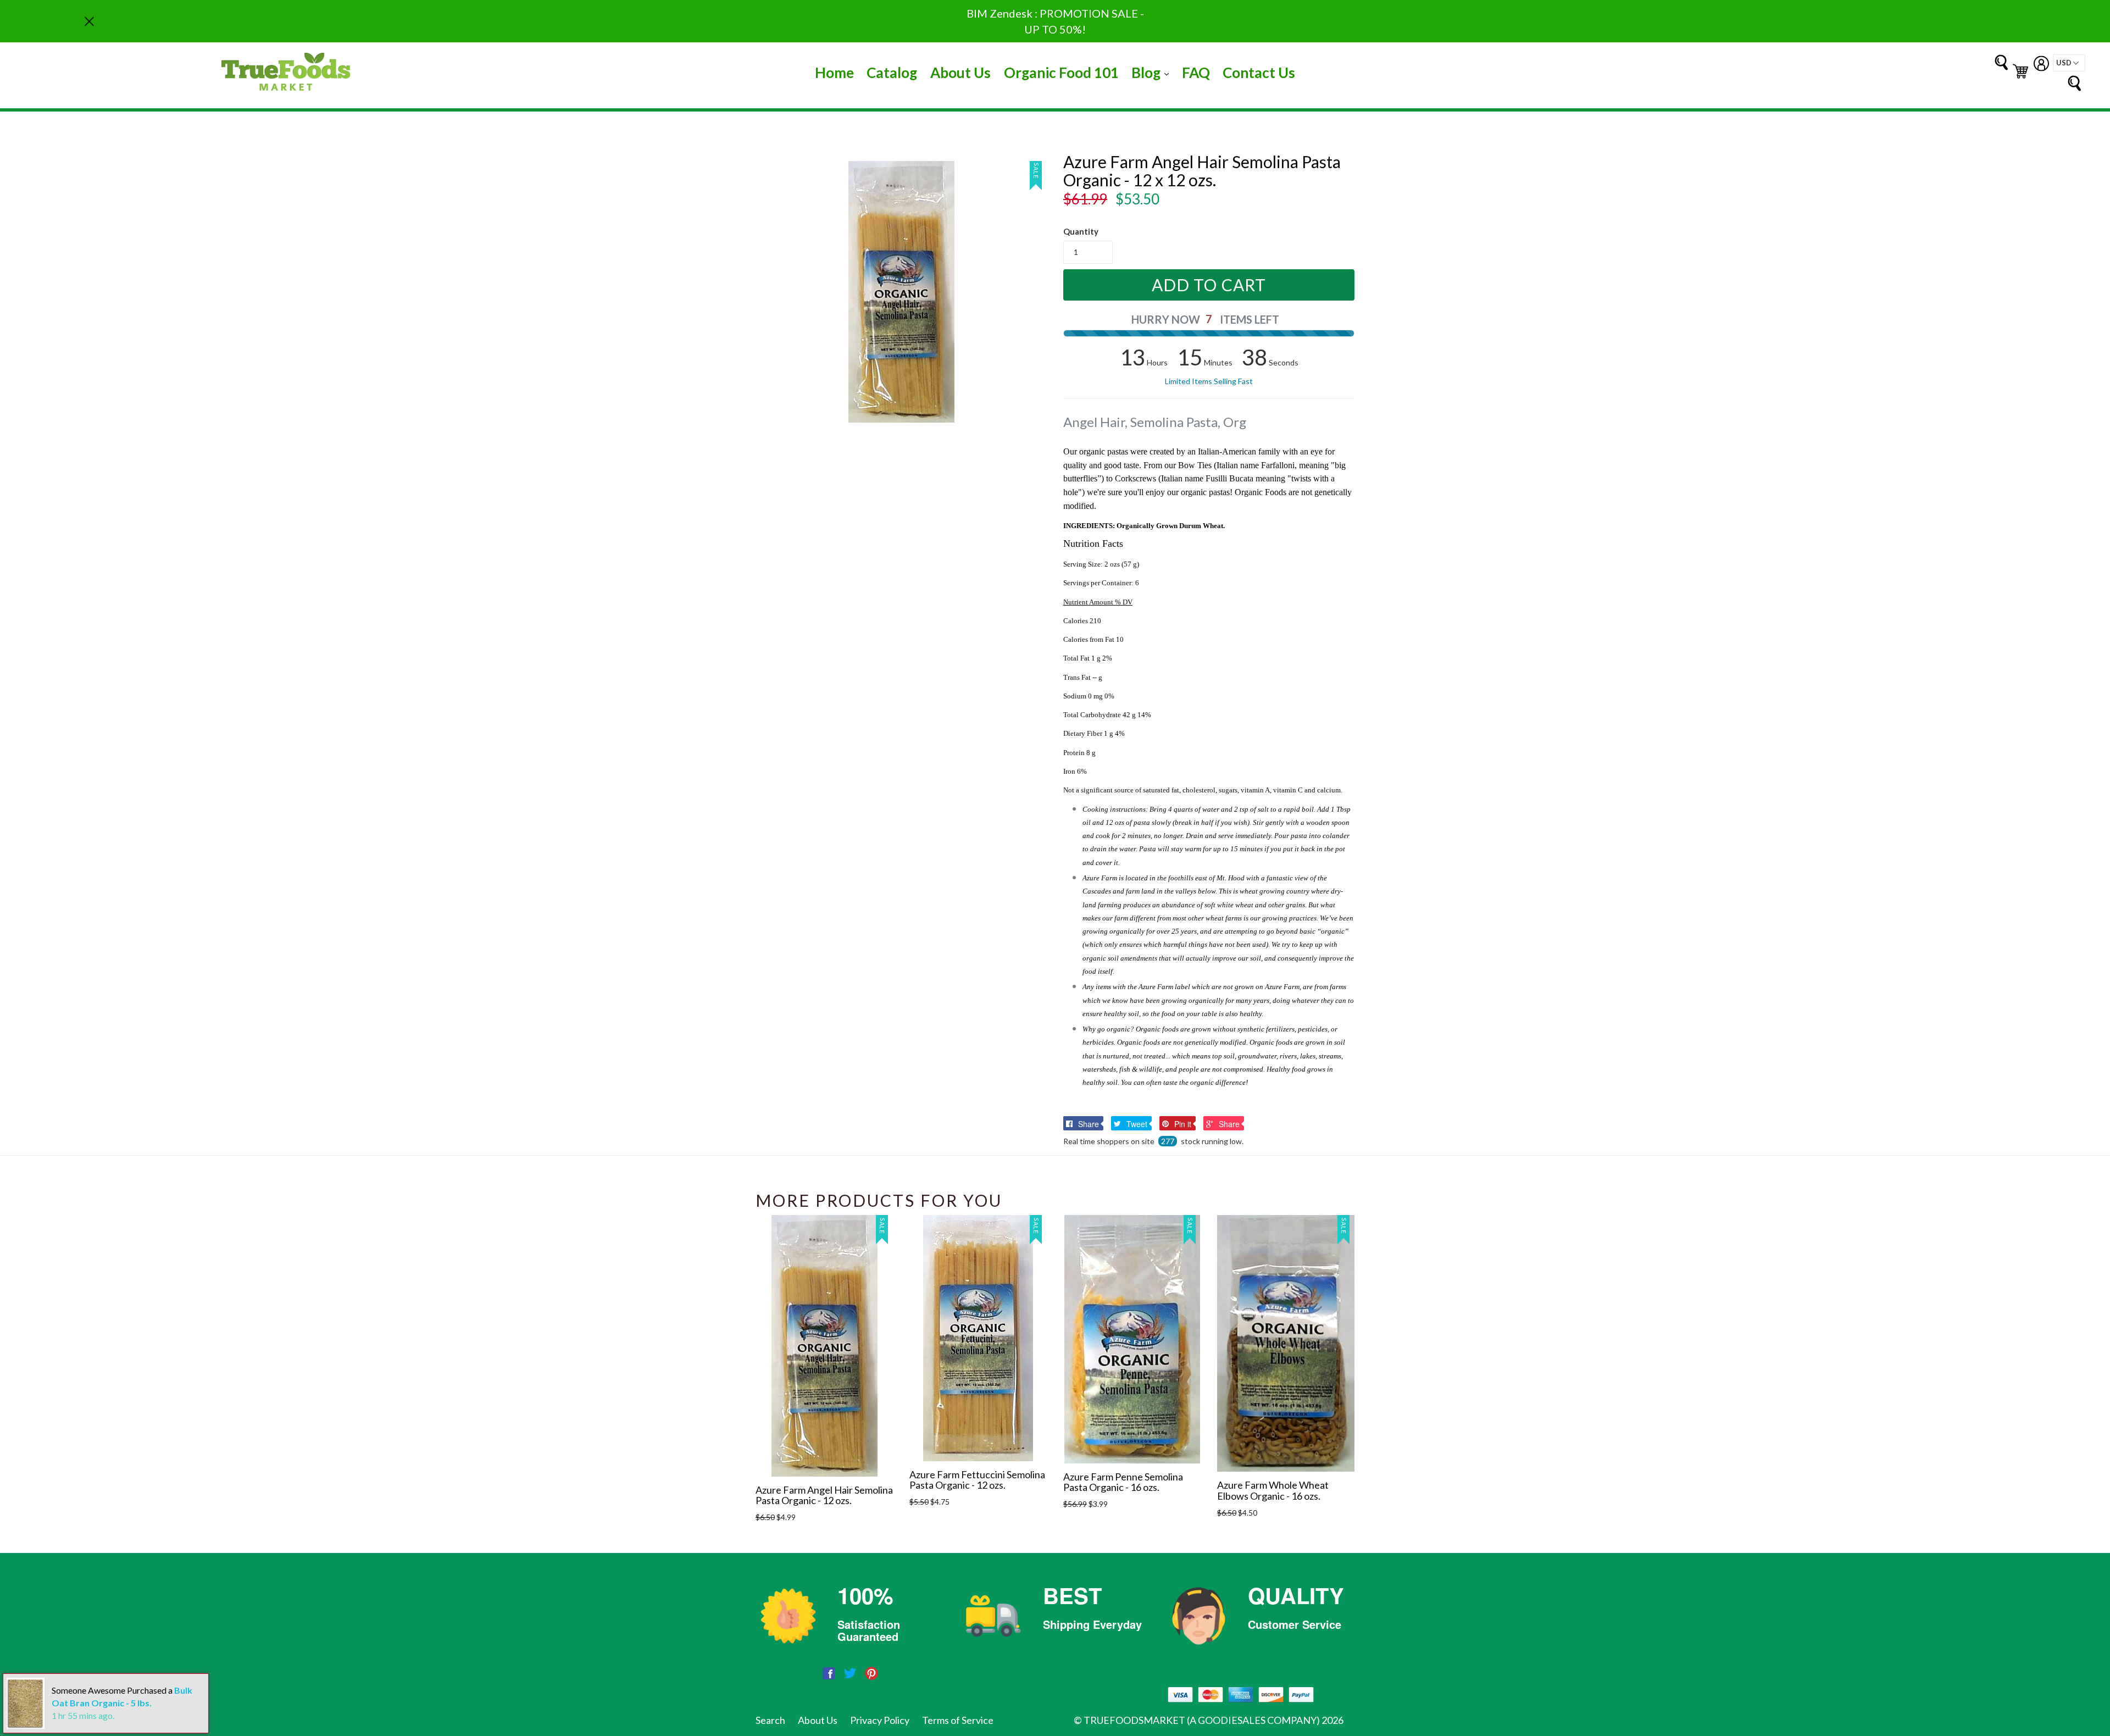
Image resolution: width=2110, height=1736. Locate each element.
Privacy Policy (880, 1720)
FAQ (1196, 73)
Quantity (1081, 231)
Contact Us (1259, 73)
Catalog (892, 73)
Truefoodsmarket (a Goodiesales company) (1202, 1720)
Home (834, 73)
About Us (960, 73)
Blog (1153, 72)
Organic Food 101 (1061, 73)
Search (770, 1720)
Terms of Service (958, 1720)
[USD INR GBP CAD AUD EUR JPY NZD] (2069, 63)
